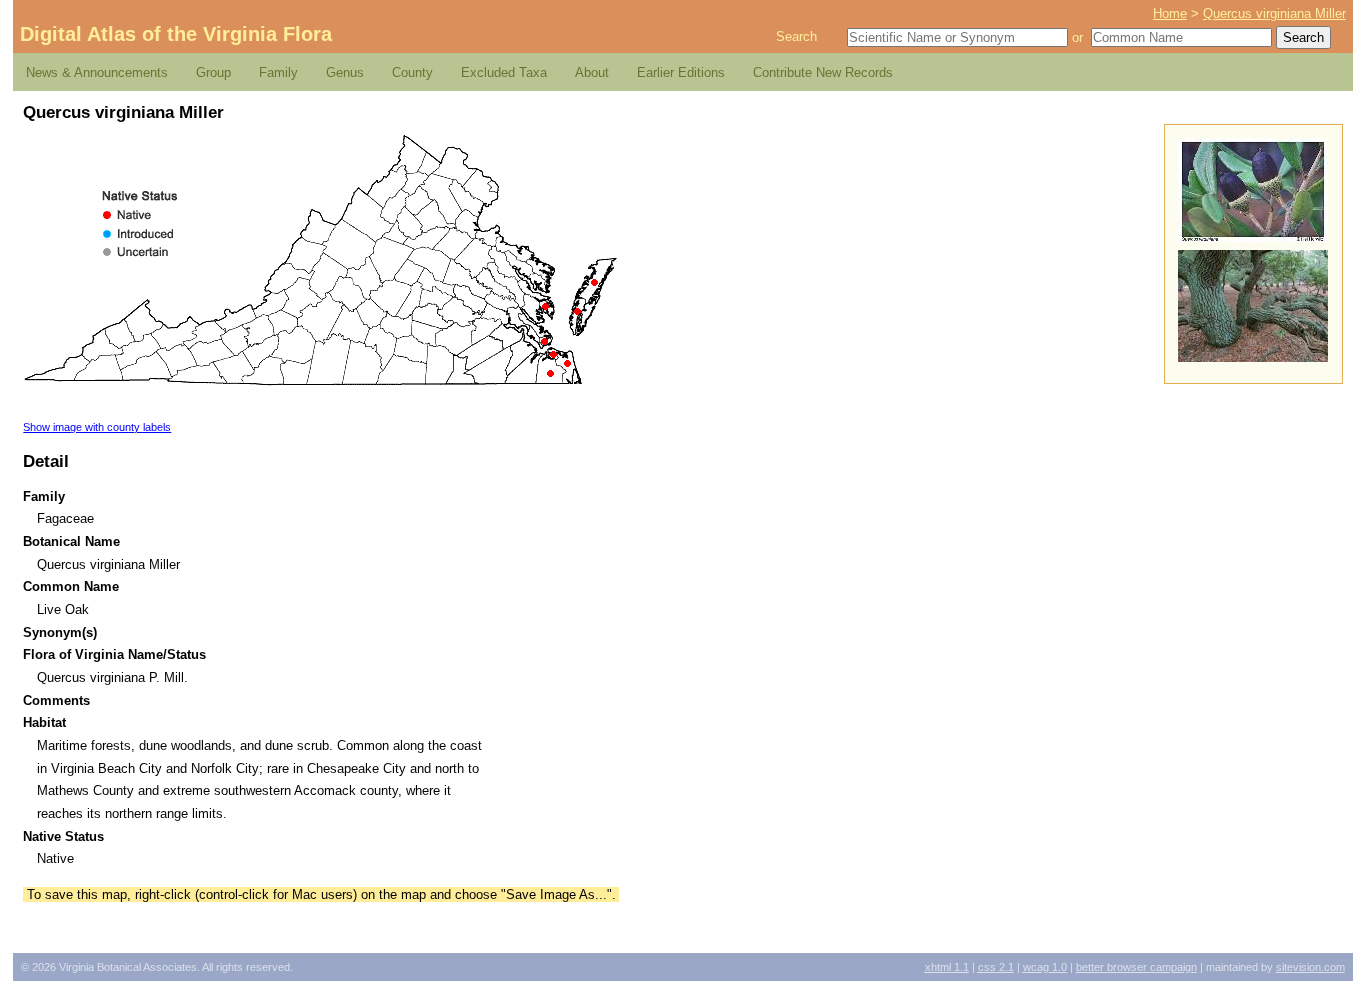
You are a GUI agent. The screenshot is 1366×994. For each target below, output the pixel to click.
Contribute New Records (823, 72)
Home (1170, 13)
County (412, 72)
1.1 (947, 967)
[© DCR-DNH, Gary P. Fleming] (1253, 357)
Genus (345, 72)
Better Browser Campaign (1136, 967)
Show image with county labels (97, 427)
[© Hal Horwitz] (1253, 237)
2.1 (996, 967)
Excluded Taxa (504, 72)
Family (278, 72)
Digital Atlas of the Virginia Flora (176, 34)
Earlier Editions (681, 72)
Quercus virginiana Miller (1274, 13)
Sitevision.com (1310, 967)
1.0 (1045, 967)
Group (213, 72)
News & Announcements (97, 72)
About (592, 72)
